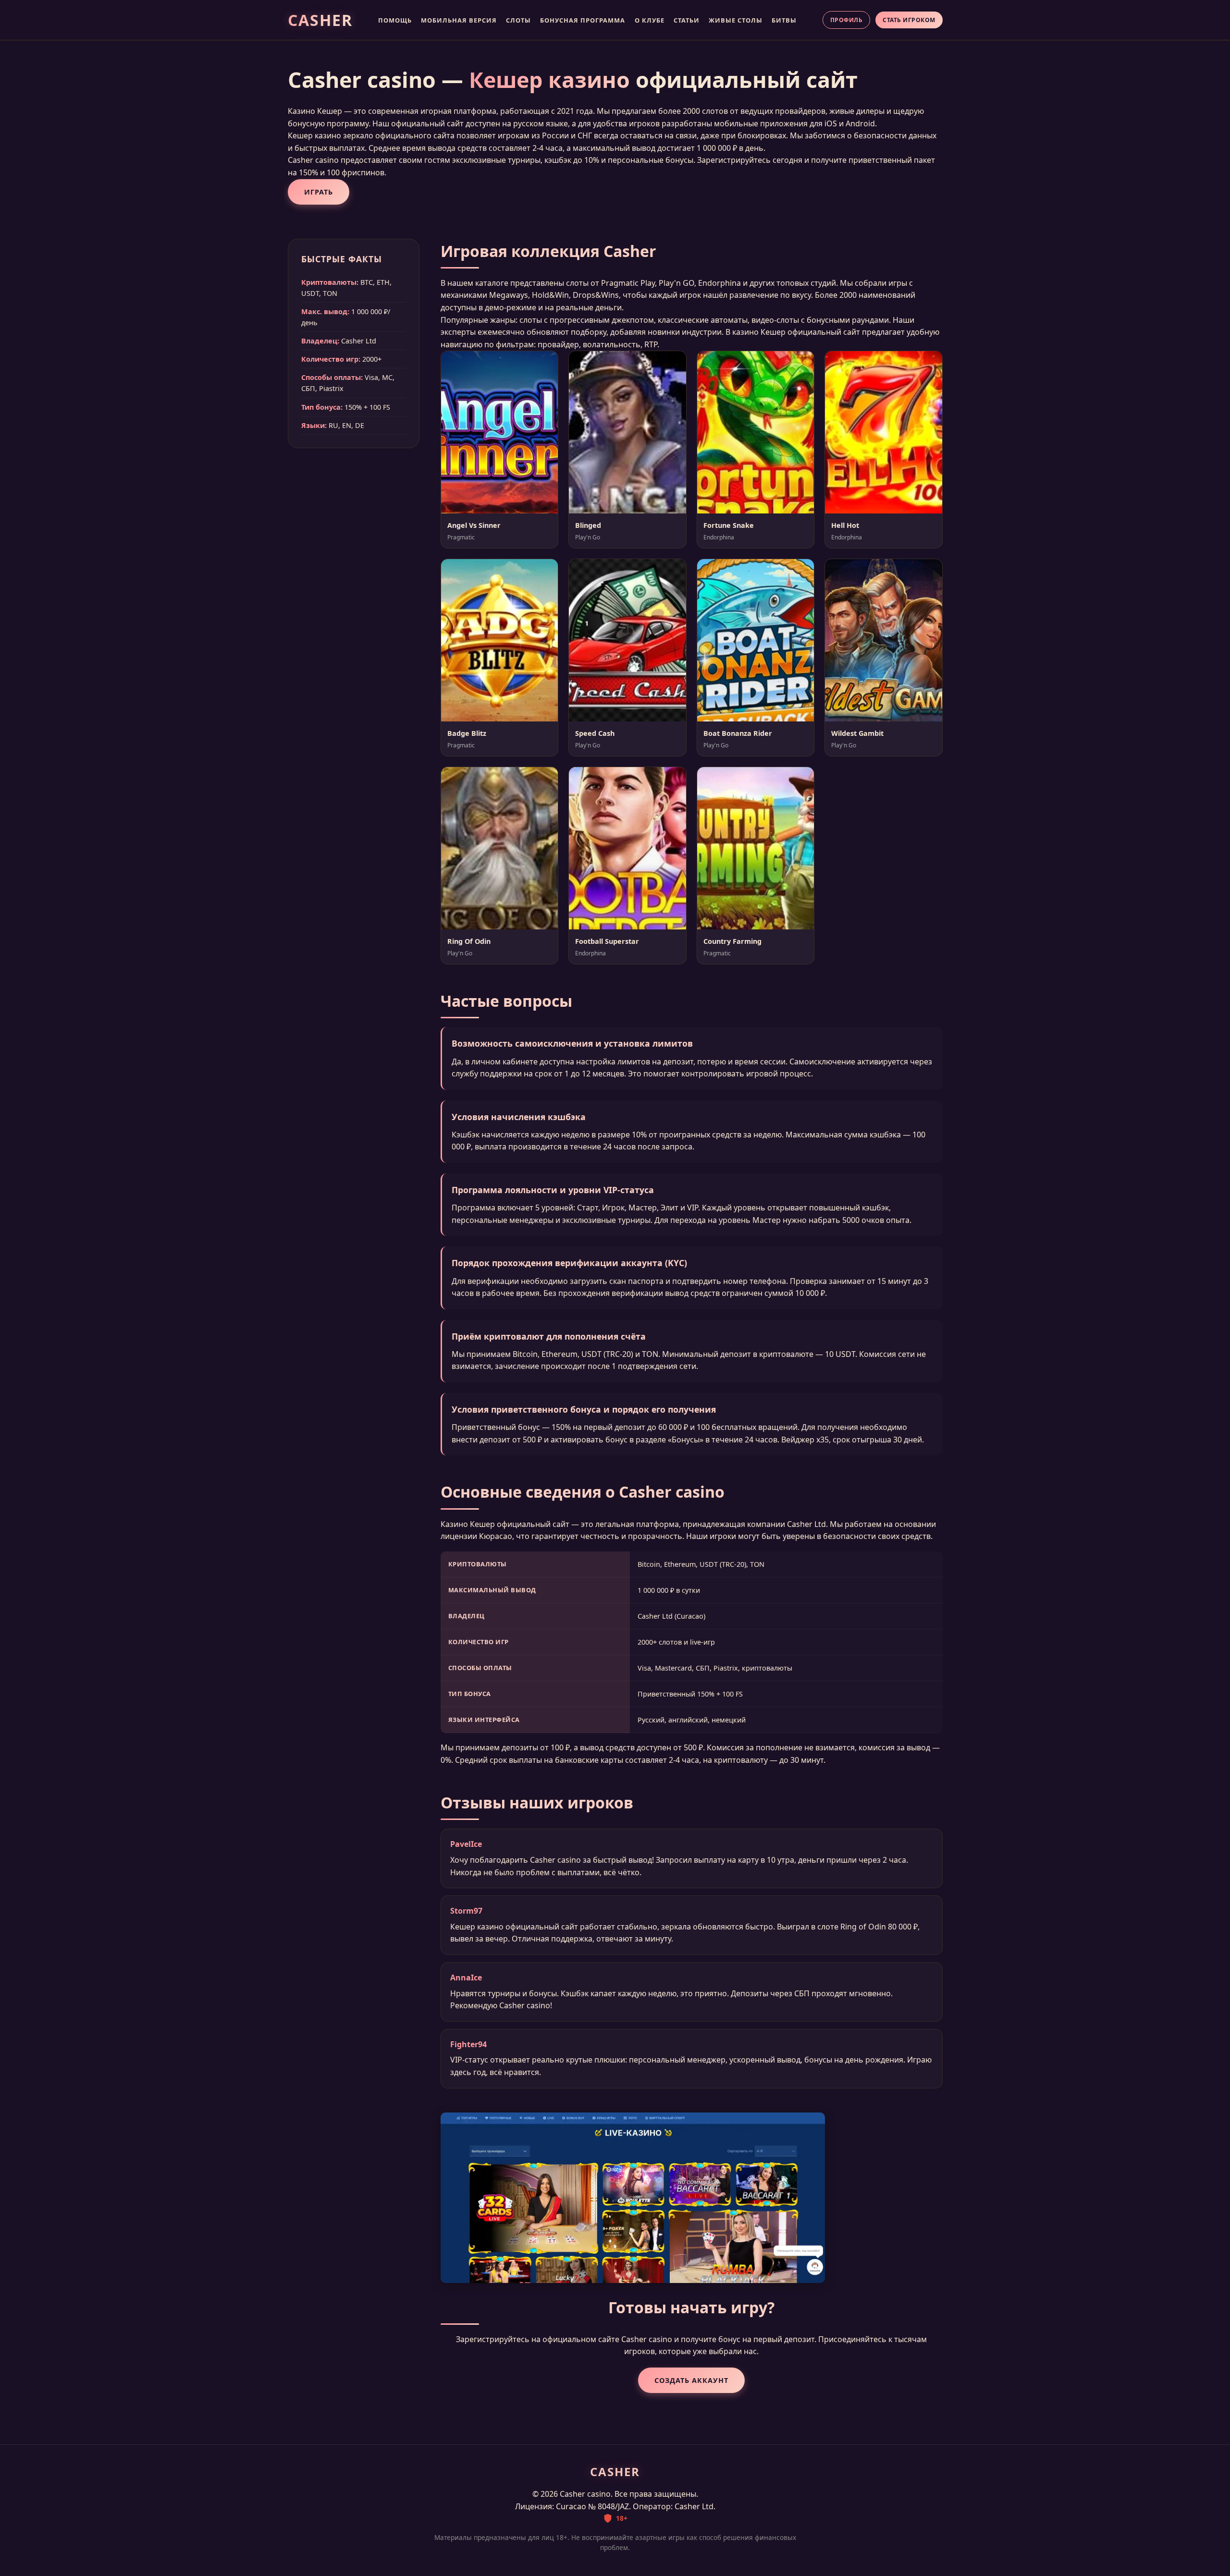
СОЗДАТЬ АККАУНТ (691, 2380)
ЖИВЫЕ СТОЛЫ (736, 20)
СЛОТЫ (518, 20)
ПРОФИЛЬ (847, 20)
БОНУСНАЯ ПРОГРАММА (583, 20)
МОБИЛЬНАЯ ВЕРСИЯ (459, 20)
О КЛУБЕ (650, 20)
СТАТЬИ (687, 20)
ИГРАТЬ (319, 192)
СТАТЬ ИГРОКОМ (909, 20)
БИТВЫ (784, 20)
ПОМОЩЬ (395, 20)
